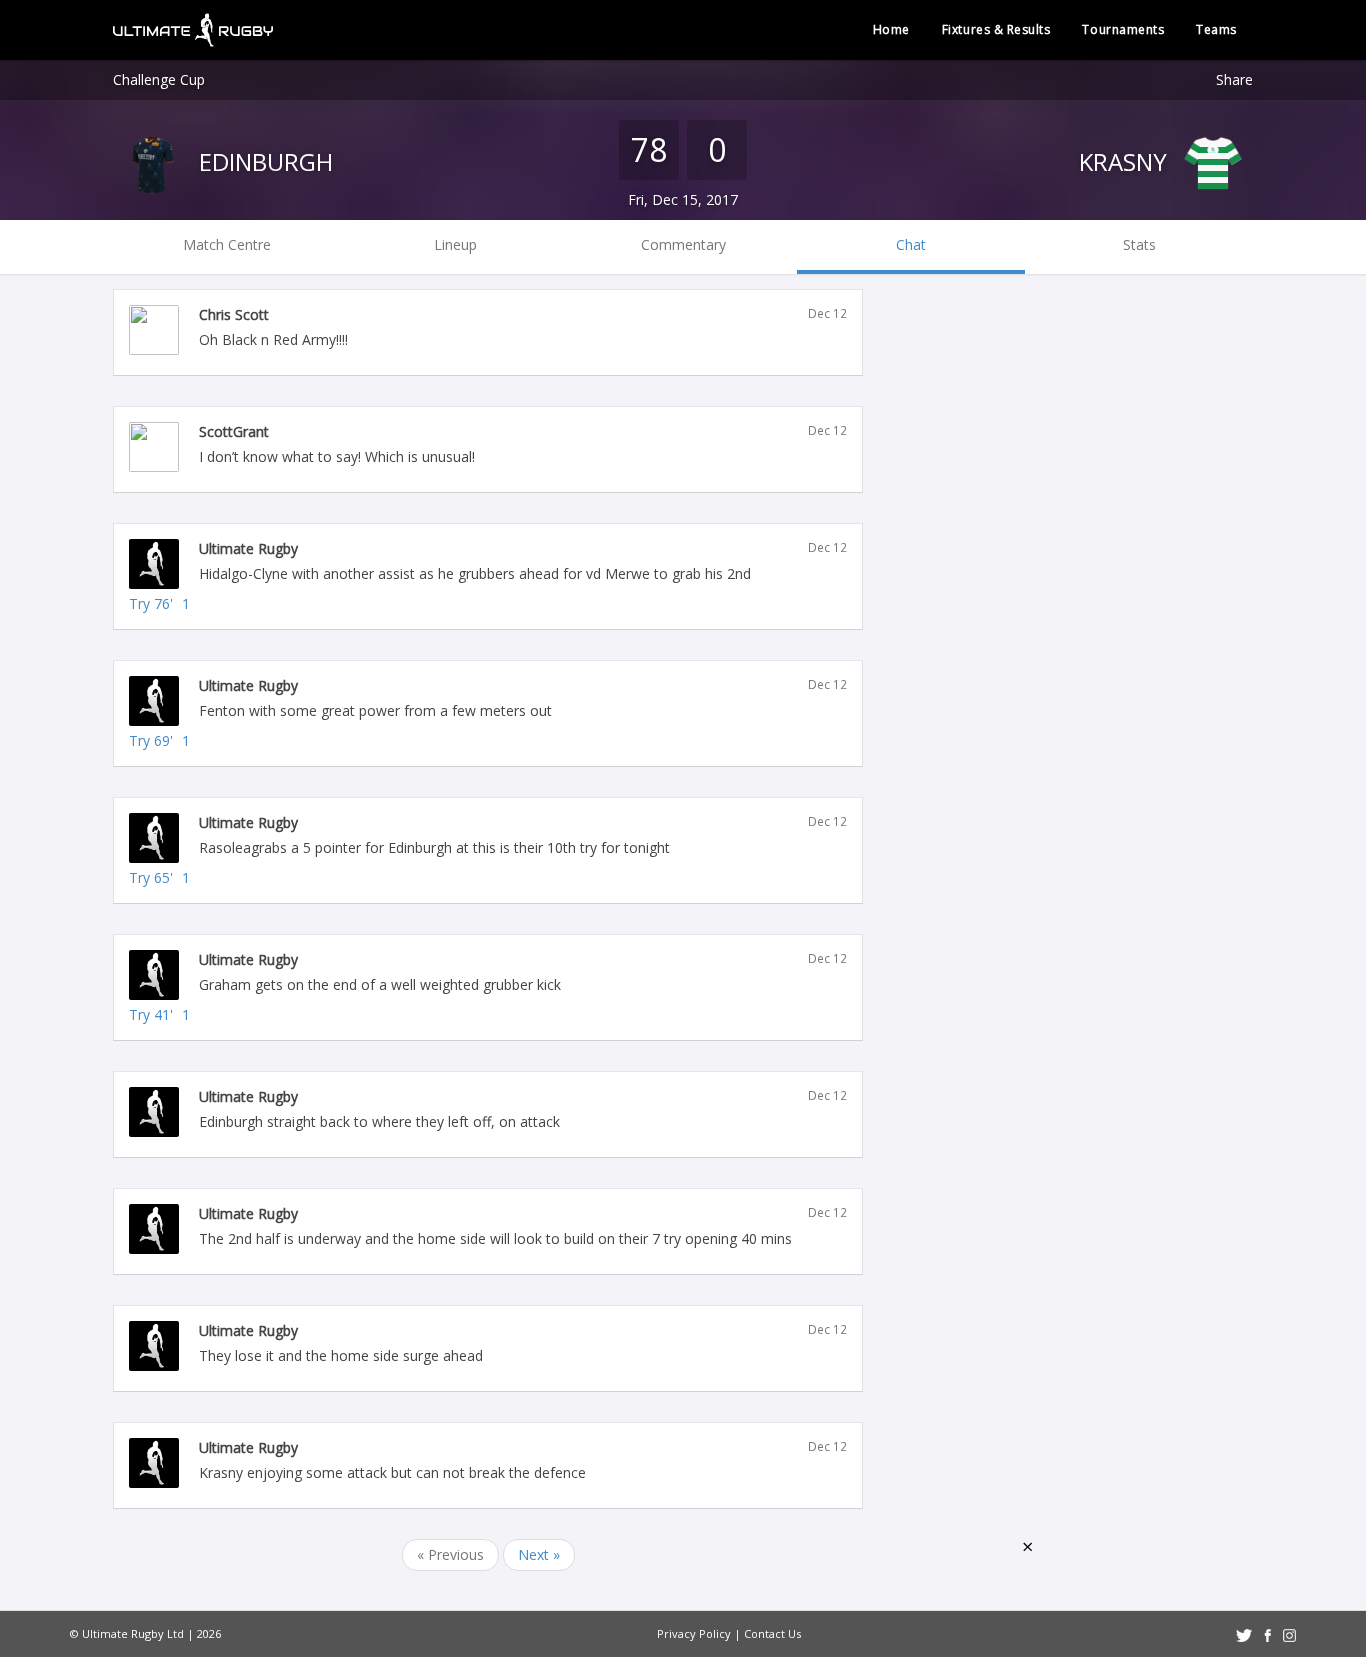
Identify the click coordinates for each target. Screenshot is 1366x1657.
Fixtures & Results (996, 29)
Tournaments (1123, 29)
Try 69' (151, 740)
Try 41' (151, 1014)
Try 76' (151, 603)
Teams (1216, 29)
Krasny (1126, 161)
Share (1234, 79)
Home (891, 29)
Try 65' (151, 877)
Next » (539, 1554)
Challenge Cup (159, 79)
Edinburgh (263, 161)
